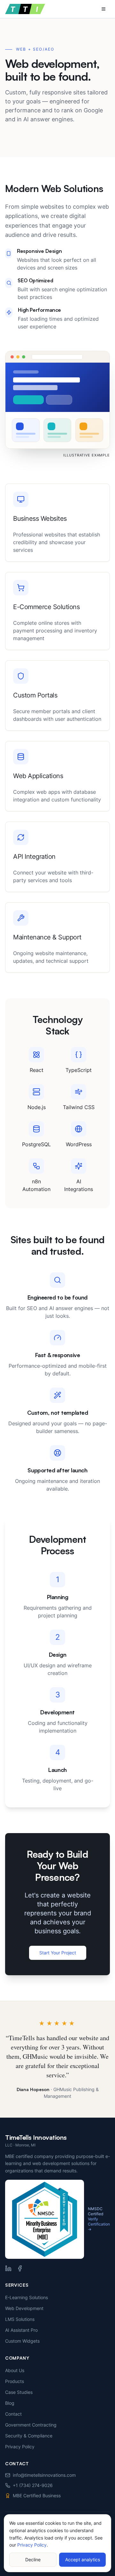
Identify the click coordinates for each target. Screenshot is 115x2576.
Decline (33, 2560)
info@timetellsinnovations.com (44, 2475)
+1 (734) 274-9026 (33, 2485)
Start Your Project (58, 1953)
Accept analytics (83, 2560)
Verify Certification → (99, 2224)
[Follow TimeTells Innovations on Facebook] (20, 2268)
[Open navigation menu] (103, 9)
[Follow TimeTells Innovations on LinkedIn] (8, 2268)
